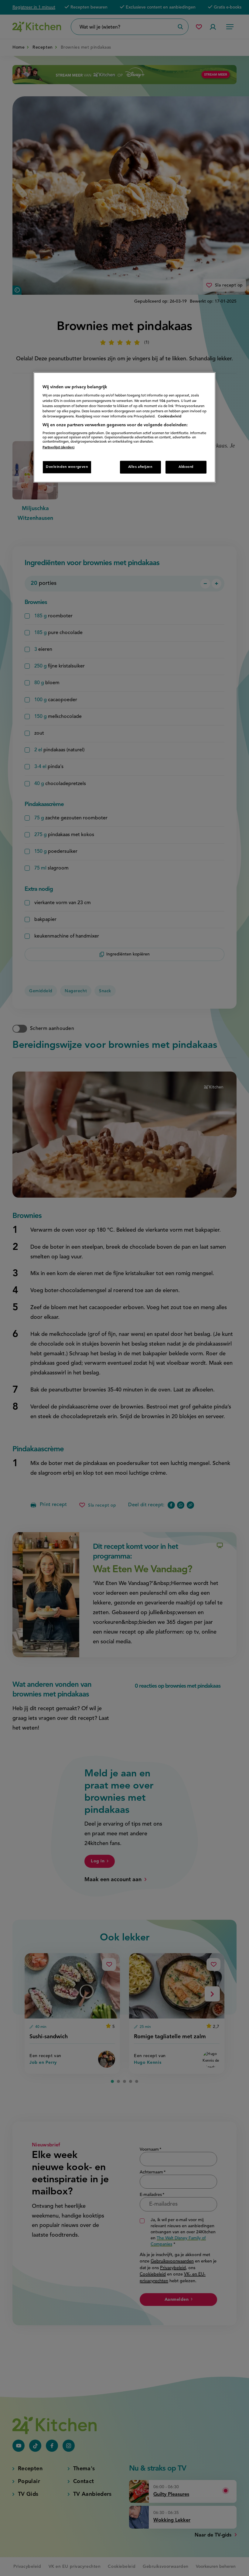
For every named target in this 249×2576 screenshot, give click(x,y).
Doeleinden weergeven (67, 467)
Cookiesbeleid (170, 416)
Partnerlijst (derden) (58, 448)
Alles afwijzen (140, 467)
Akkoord (186, 467)
